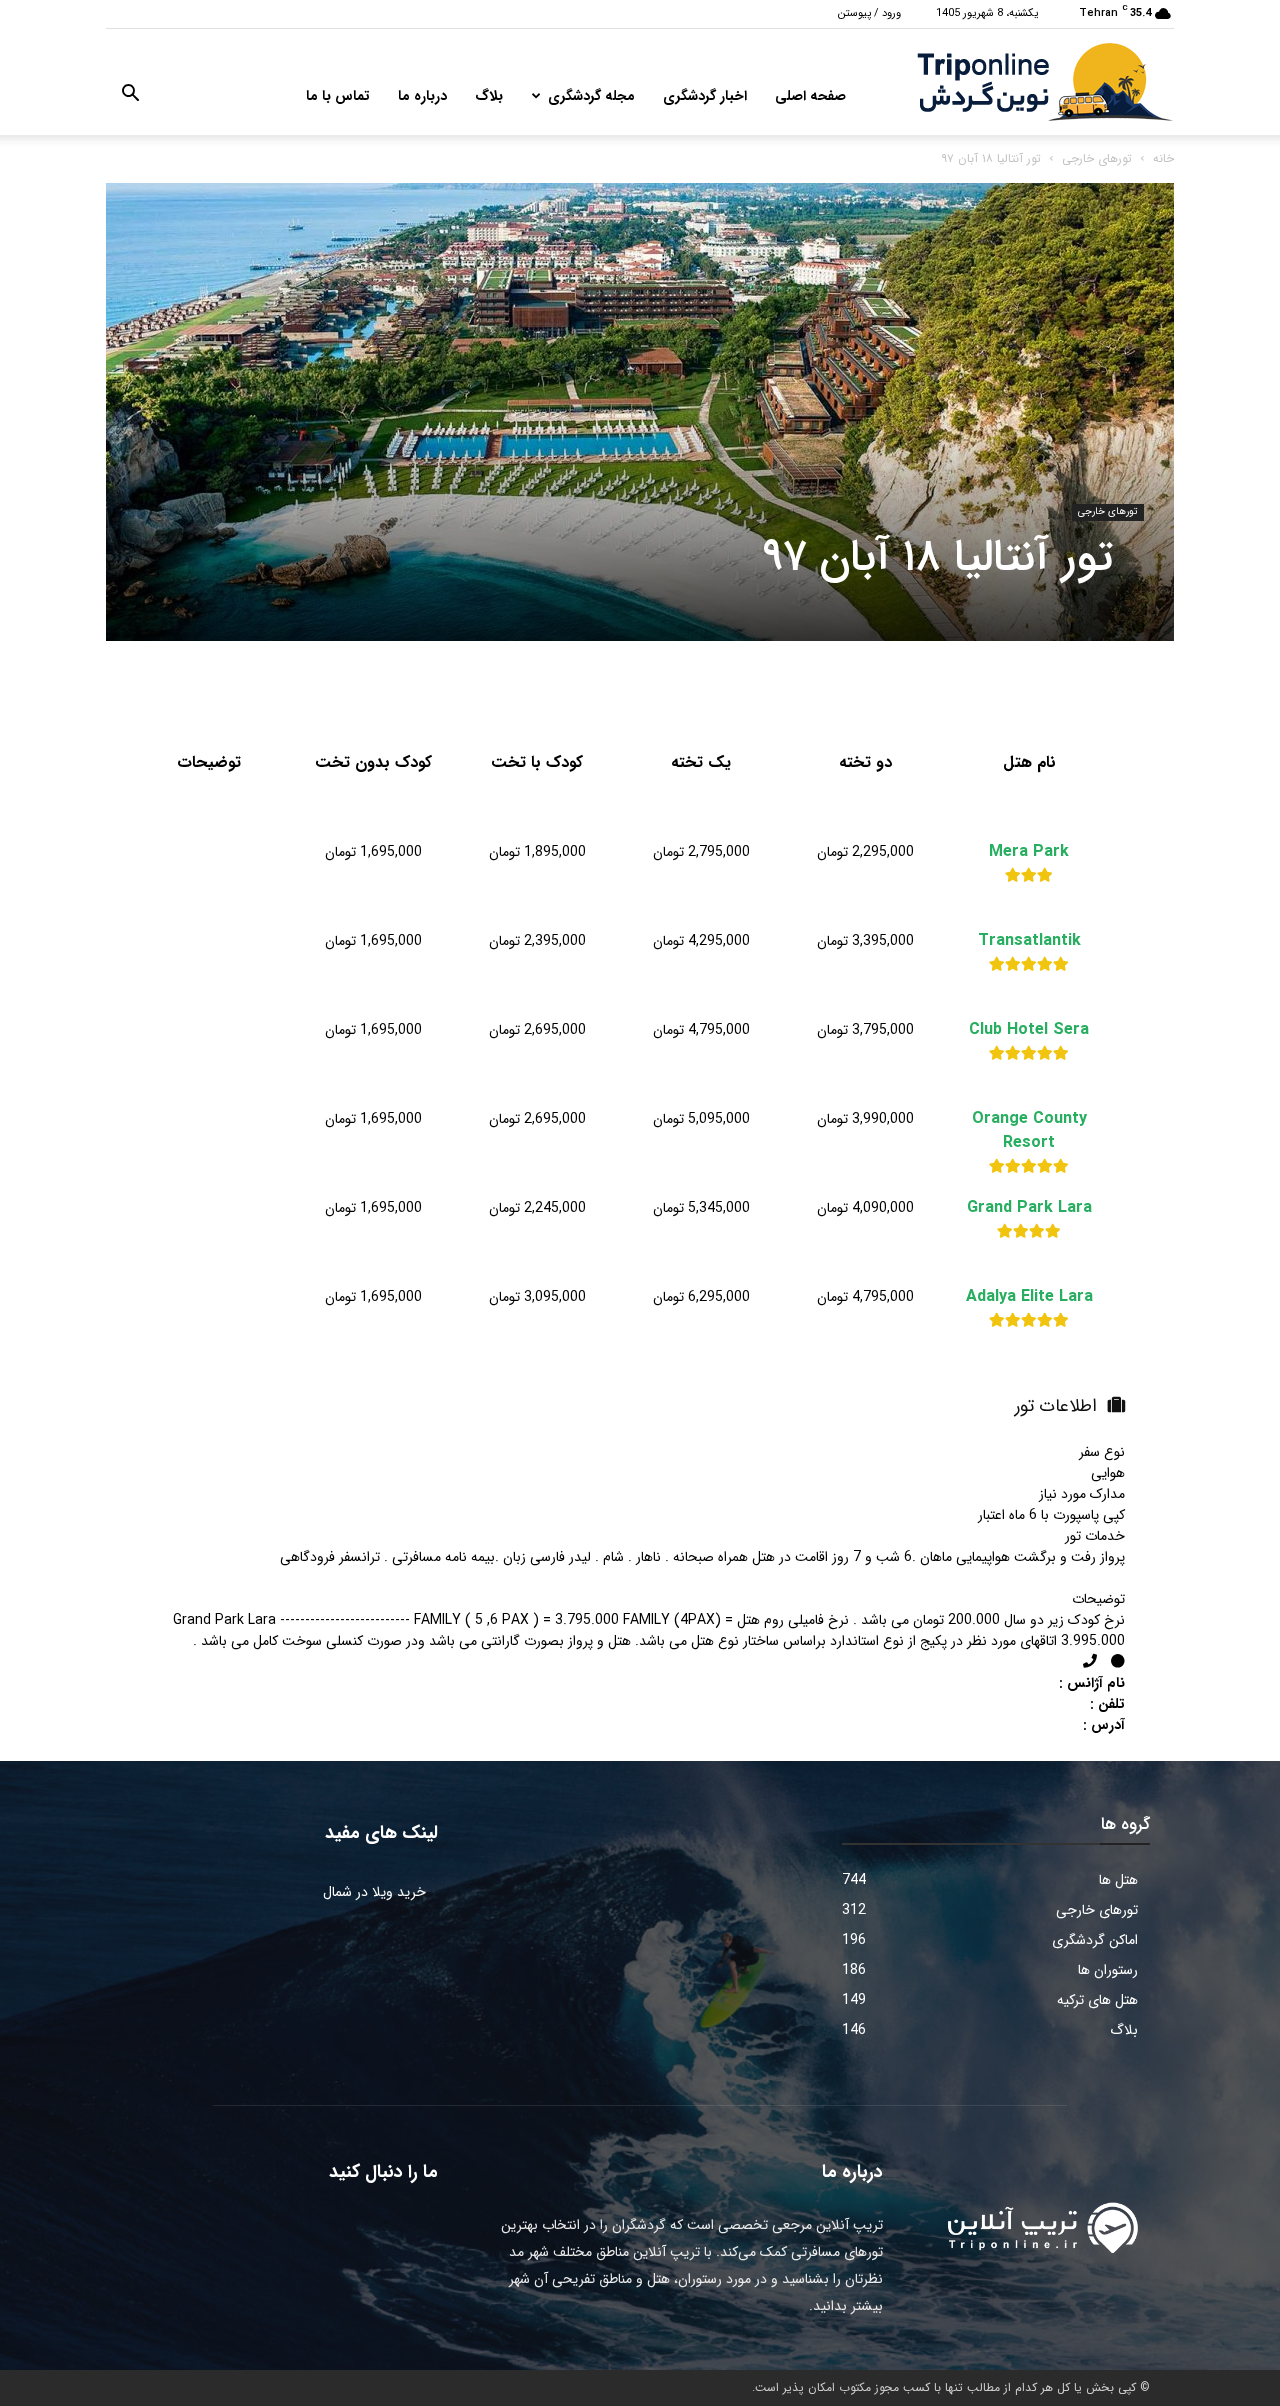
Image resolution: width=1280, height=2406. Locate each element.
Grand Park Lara (1029, 1208)
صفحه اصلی (810, 96)
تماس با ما (338, 96)
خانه (1163, 158)
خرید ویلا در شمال (374, 1892)
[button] (130, 97)
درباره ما (422, 96)
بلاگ (489, 96)
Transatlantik (1029, 941)
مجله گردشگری (591, 96)
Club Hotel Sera (1029, 1030)
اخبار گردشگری (705, 96)
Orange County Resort (1029, 1131)
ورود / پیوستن (869, 13)
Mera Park (1029, 852)
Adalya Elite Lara (1029, 1297)
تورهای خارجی (1097, 158)
